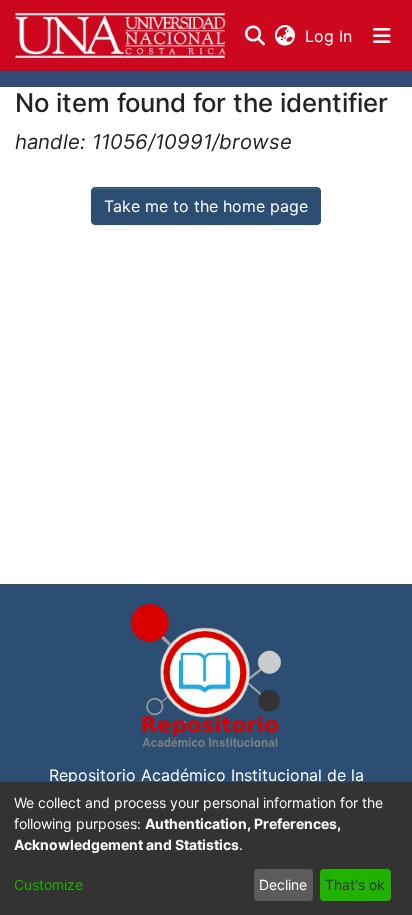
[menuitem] (284, 36)
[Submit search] (254, 36)
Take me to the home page (206, 206)
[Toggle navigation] (382, 36)
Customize (48, 884)
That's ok (355, 884)
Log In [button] (329, 36)
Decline (283, 884)
